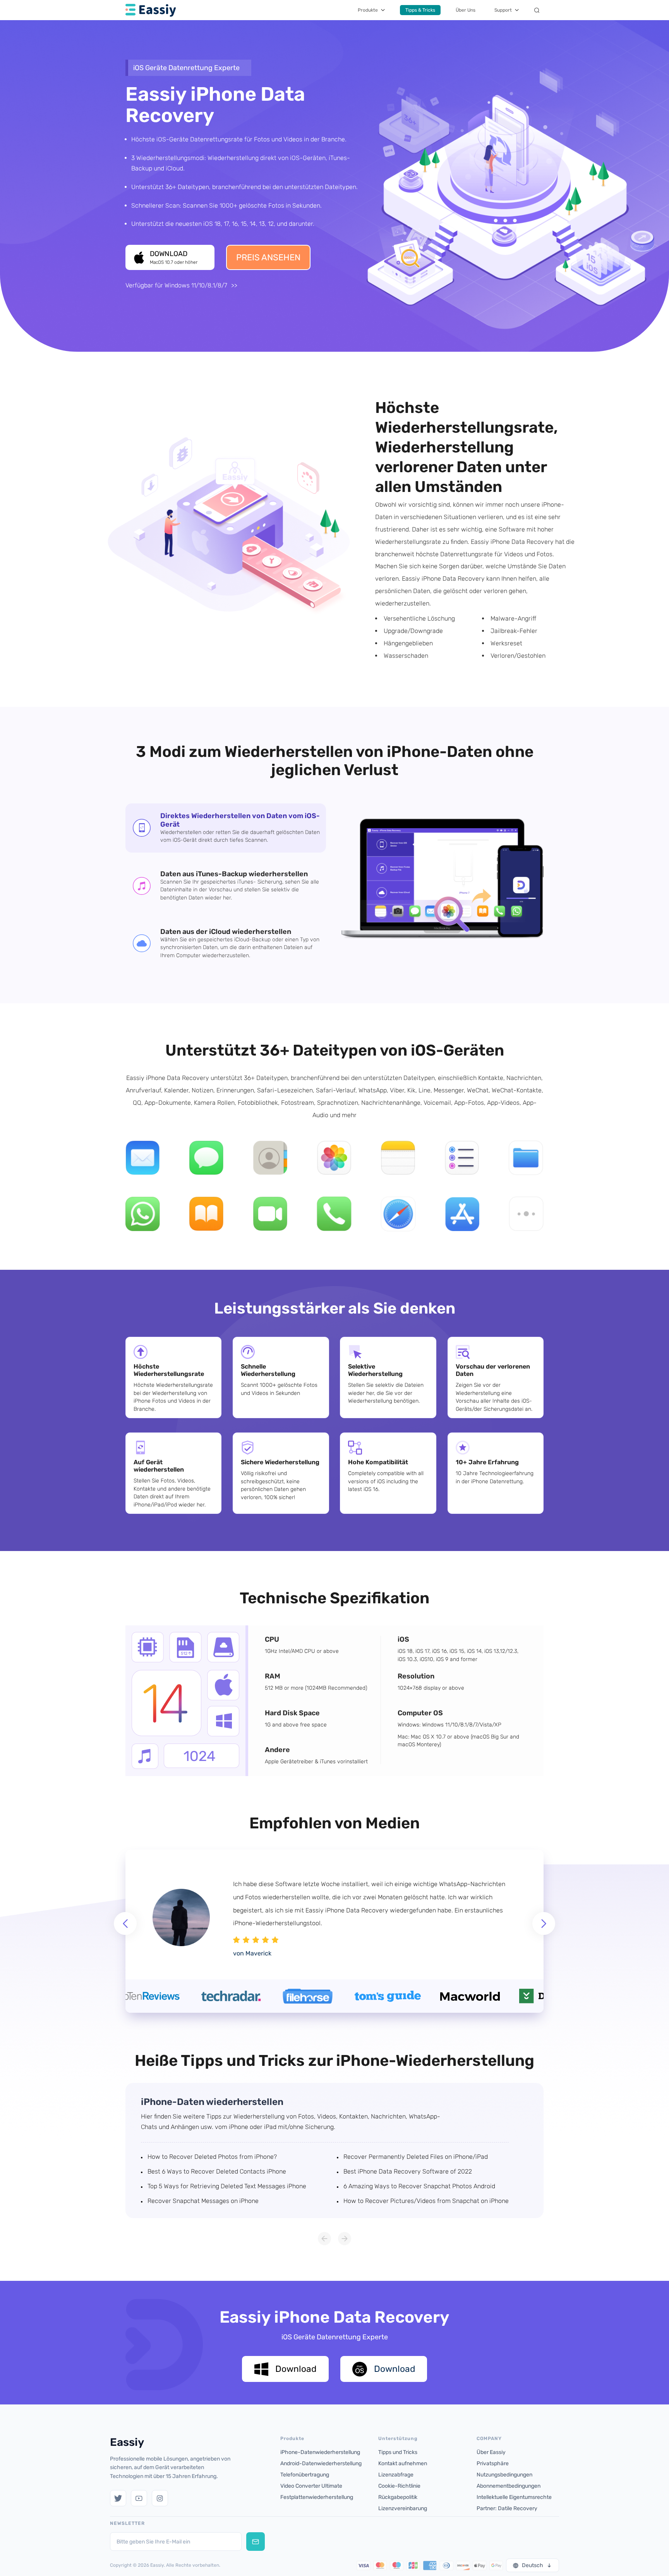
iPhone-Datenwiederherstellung (320, 2452)
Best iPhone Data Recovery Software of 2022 (408, 2171)
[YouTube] (139, 2498)
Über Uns (466, 10)
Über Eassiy (491, 2452)
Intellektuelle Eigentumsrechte (514, 2497)
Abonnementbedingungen (509, 2486)
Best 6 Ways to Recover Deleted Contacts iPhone (217, 2171)
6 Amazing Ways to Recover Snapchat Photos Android (419, 2186)
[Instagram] (160, 2498)
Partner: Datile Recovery (507, 2508)
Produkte (368, 10)
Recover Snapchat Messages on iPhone (203, 2201)
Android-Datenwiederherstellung (321, 2463)
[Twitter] (118, 2498)
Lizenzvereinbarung (403, 2508)
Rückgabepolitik (398, 2497)
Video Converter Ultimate (311, 2486)
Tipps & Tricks (420, 10)
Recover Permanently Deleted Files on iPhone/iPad (416, 2157)
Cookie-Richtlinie (399, 2486)
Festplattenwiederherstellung (317, 2497)
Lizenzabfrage (396, 2475)
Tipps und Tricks (398, 2452)
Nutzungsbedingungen (504, 2475)
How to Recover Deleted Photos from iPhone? (212, 2157)
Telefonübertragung (305, 2475)
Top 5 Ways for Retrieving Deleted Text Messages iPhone (227, 2186)
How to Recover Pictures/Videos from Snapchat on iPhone (426, 2201)
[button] (544, 1923)
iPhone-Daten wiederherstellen (212, 2102)
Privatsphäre (493, 2463)
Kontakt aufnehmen (403, 2463)
